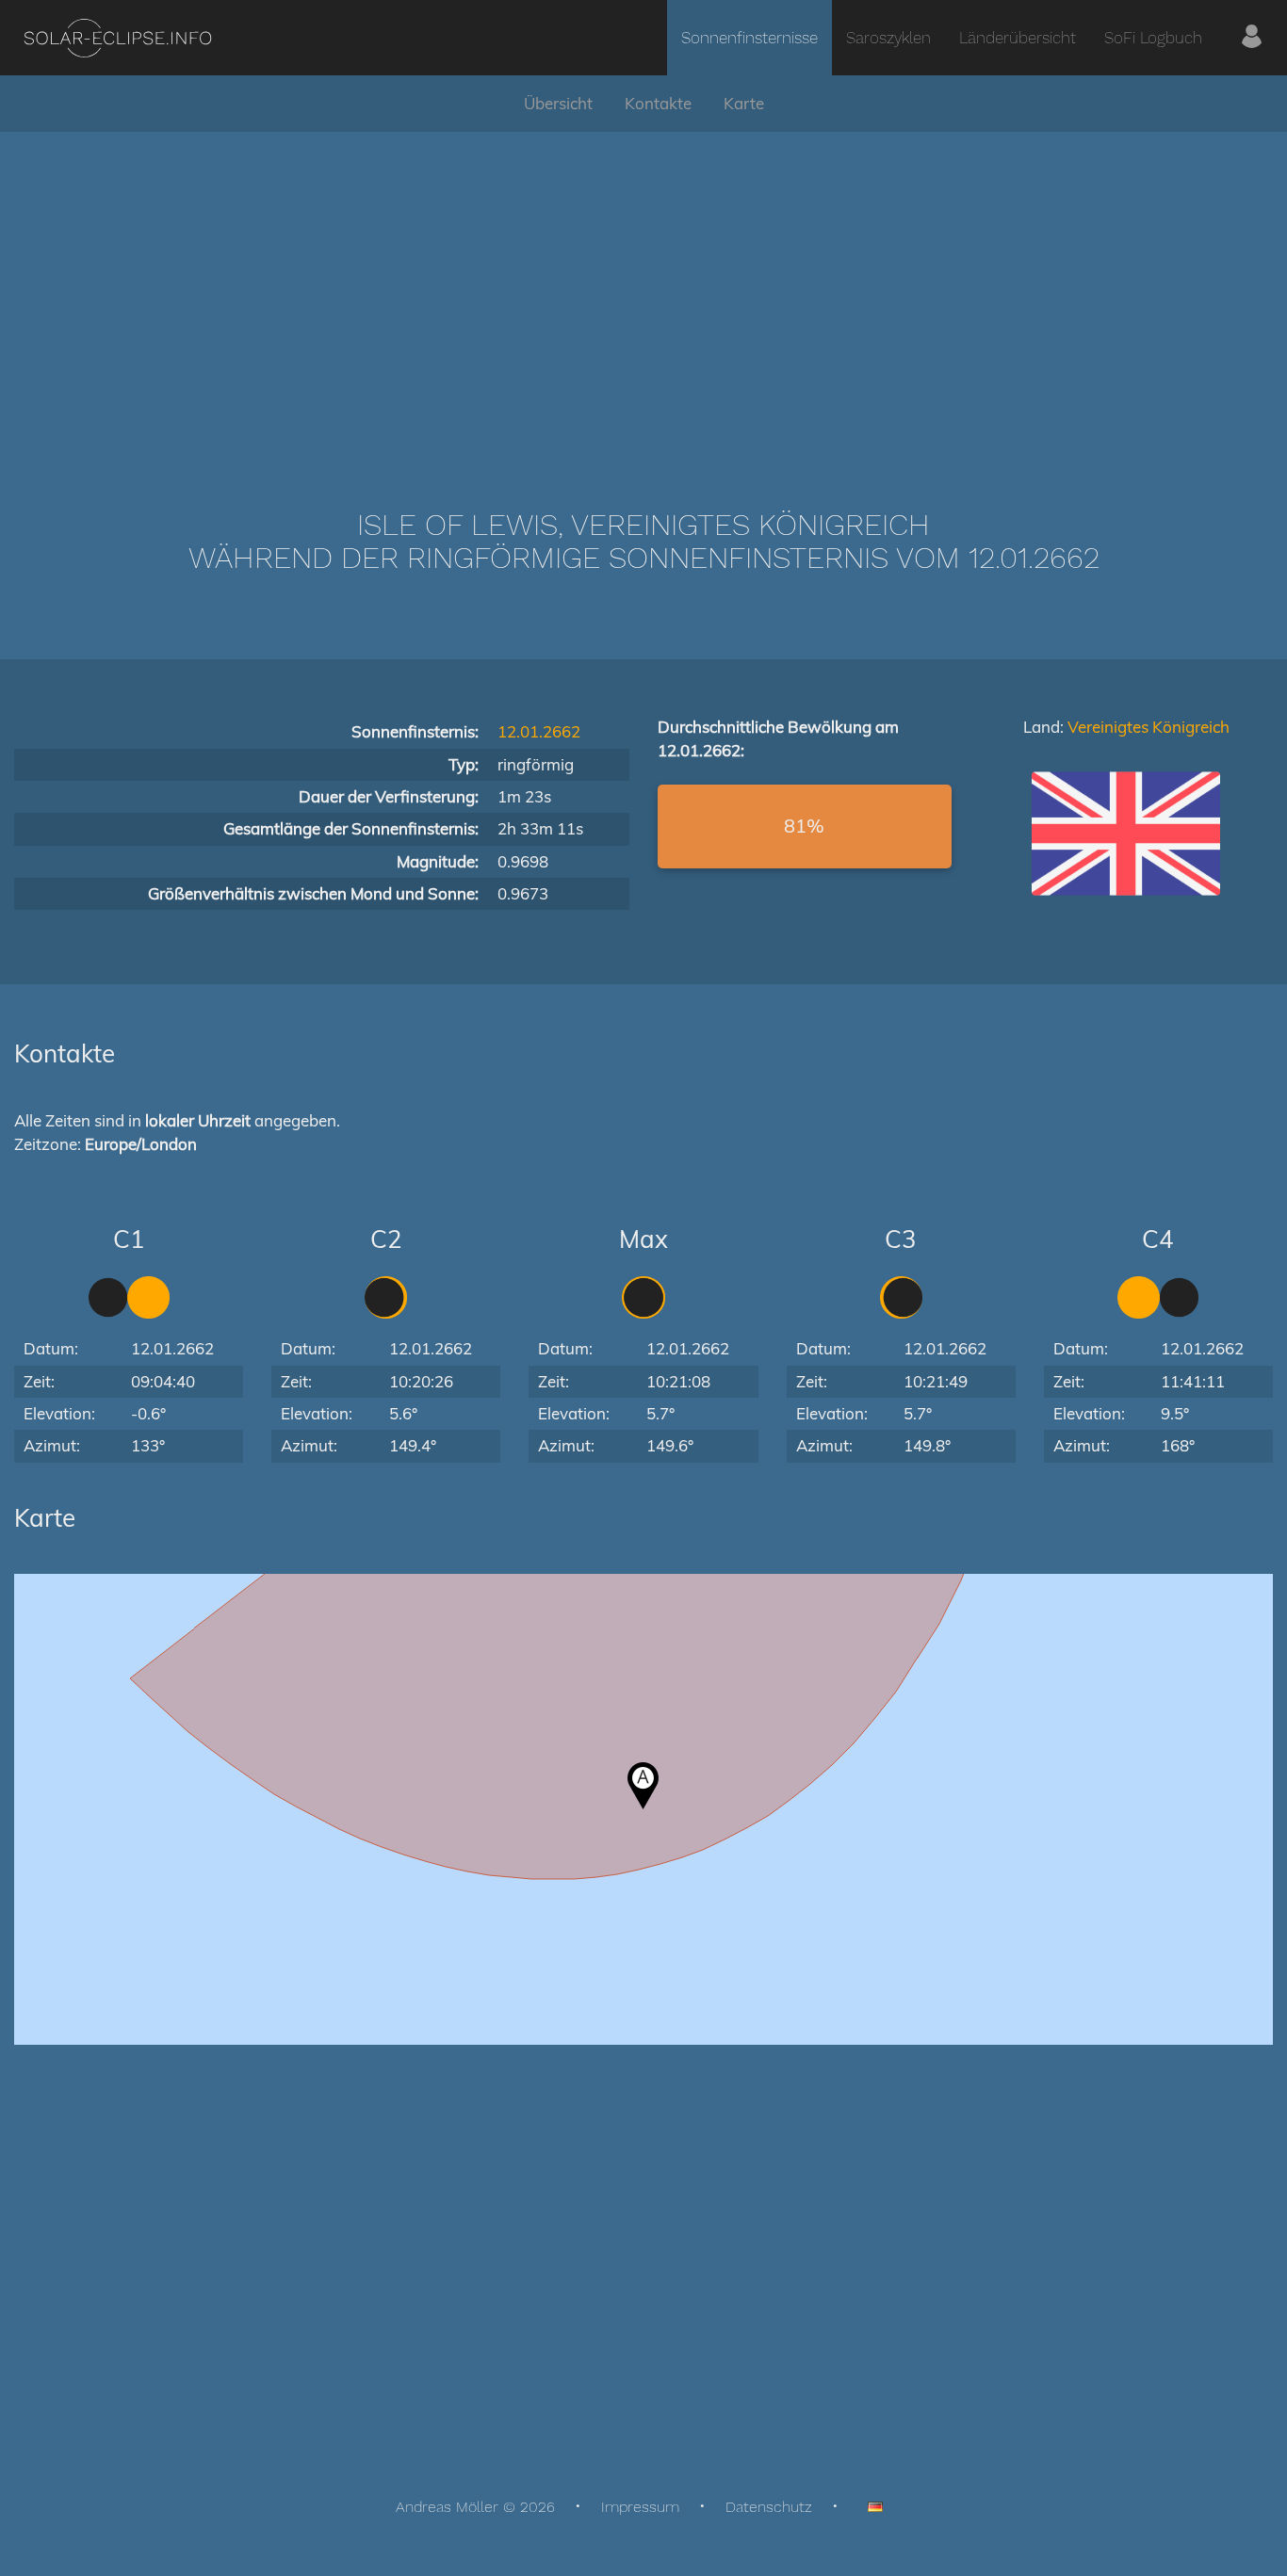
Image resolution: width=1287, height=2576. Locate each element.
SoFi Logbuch (1153, 38)
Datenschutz (769, 2507)
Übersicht (558, 103)
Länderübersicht (1018, 38)
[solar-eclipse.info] (117, 38)
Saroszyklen (888, 38)
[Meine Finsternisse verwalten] (1252, 38)
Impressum (640, 2507)
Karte (744, 103)
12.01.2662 (539, 731)
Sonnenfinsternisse (749, 38)
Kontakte (658, 103)
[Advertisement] (643, 292)
